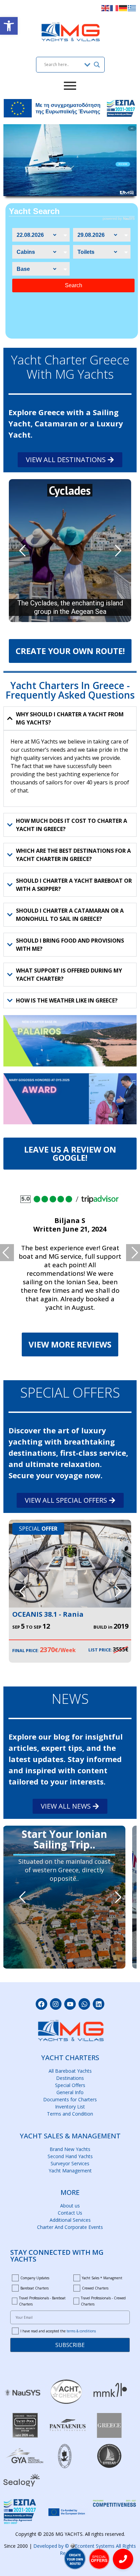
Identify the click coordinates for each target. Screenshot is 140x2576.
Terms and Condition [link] (70, 2114)
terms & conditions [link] (81, 2331)
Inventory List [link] (70, 2107)
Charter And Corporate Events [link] (70, 2227)
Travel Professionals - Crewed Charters (103, 2301)
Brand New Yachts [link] (70, 2149)
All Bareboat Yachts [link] (70, 2071)
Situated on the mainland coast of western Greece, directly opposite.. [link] (64, 1870)
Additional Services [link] (70, 2220)
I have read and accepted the (58, 2331)
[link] (9, 26)
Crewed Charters (95, 2288)
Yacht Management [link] (70, 2171)
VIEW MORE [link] (123, 164)
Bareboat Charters (34, 2288)
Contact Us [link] (70, 2213)
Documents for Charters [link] (70, 2099)
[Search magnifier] (97, 65)
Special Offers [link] (70, 2085)
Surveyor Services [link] (70, 2163)
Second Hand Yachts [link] (70, 2156)
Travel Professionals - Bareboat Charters (42, 2301)
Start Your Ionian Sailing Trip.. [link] (64, 1835)
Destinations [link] (70, 2078)
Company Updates (35, 2278)
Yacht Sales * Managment (102, 2278)
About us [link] (70, 2206)
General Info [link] (70, 2092)
